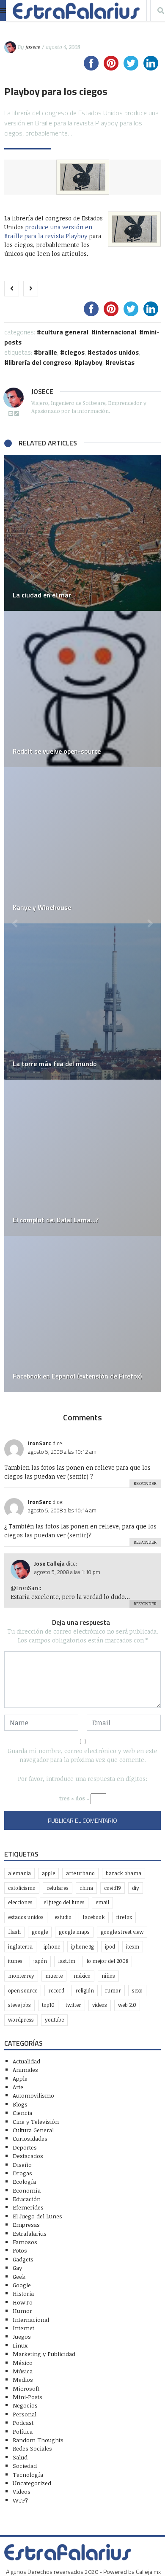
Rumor (113, 1991)
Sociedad (25, 2466)
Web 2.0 (127, 2005)
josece (33, 47)
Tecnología (28, 2474)
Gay (17, 2268)
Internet (23, 2328)
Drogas (22, 2173)
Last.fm (67, 1961)
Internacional (116, 332)
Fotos (20, 2250)
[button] (15, 923)
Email (102, 1902)
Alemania (19, 1873)
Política (23, 2431)
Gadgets (23, 2259)
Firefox (124, 1917)
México (82, 1976)
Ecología (24, 2181)
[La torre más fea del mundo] (82, 1002)
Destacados (28, 2156)
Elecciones (20, 1902)
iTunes (15, 1961)
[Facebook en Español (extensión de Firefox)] (82, 1314)
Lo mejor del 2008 (107, 1961)
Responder (145, 1483)
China (86, 1888)
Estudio (63, 1917)
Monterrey (21, 1976)
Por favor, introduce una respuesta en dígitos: (82, 1779)
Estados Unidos (115, 352)
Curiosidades (30, 2138)
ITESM (133, 1947)
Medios (23, 2379)
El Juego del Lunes (37, 2216)
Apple (48, 1873)
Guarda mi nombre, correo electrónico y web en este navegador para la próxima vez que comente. (82, 1755)
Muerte (54, 1976)
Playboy (91, 362)
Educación (27, 2199)
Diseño (22, 2165)
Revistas (122, 362)
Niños (108, 1976)
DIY (136, 1888)
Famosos (25, 2242)
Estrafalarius (30, 2233)
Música (23, 2371)
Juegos (22, 2336)
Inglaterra (20, 1947)
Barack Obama (124, 1873)
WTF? (20, 2500)
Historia (23, 2293)
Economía (27, 2190)
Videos (100, 2005)
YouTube (54, 2020)
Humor (22, 2311)
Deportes (25, 2147)
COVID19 (113, 1888)
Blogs (20, 2104)
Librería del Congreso (40, 362)
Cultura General (65, 332)
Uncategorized (32, 2483)
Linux (20, 2345)
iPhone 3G (82, 1947)
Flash (14, 1932)
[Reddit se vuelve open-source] (82, 689)
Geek (19, 2276)
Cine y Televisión (36, 2121)
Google (40, 1932)
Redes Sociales (32, 2448)
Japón (40, 1961)
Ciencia (22, 2113)
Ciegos (74, 352)
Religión (85, 1991)
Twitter (73, 2005)
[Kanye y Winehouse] (82, 845)
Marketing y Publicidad (44, 2354)
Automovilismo (33, 2095)
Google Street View (122, 1932)
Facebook (94, 1917)
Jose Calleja (49, 1564)
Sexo (137, 1991)
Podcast (23, 2423)
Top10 (48, 2005)
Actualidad (26, 2061)
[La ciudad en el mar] (82, 533)
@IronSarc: (26, 1588)
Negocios (25, 2405)
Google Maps (74, 1932)
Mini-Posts (27, 2397)
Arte (18, 2087)
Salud (20, 2457)
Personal (25, 2414)
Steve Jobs (19, 2005)
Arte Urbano (80, 1873)
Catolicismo (22, 1888)
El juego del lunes (64, 1902)
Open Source (23, 1991)
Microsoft (26, 2388)
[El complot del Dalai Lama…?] (82, 1158)
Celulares (58, 1888)
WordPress (21, 2020)
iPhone (52, 1947)
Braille (48, 352)
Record (56, 1991)
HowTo (23, 2302)
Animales (25, 2070)
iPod (110, 1947)
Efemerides (28, 2207)
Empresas (26, 2224)
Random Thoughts (38, 2440)
